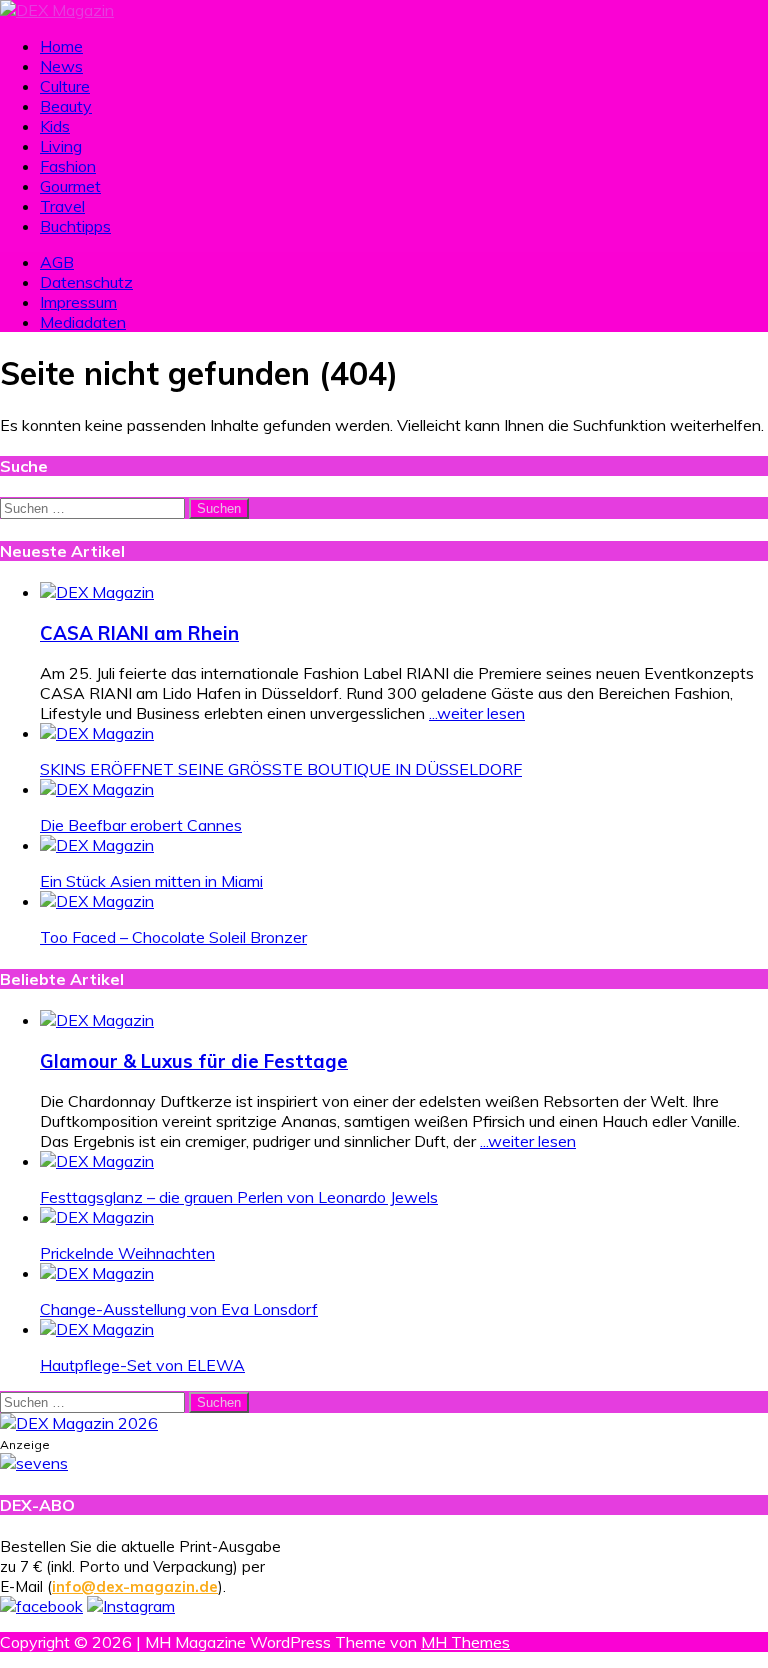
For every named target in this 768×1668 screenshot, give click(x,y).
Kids (55, 126)
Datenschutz (86, 282)
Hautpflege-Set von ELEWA (142, 1365)
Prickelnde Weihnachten (127, 1253)
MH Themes (465, 1642)
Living (61, 146)
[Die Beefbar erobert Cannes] (97, 789)
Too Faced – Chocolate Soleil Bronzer (173, 937)
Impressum (78, 302)
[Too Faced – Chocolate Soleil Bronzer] (97, 901)
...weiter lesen (477, 713)
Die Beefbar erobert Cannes (141, 825)
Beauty (66, 106)
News (61, 66)
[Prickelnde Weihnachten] (97, 1217)
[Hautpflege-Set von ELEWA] (97, 1329)
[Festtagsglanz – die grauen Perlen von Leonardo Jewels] (97, 1161)
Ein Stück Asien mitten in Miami (151, 881)
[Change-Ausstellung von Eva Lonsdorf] (97, 1273)
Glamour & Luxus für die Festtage (194, 1061)
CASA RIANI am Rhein (139, 633)
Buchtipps (75, 226)
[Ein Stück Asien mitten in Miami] (97, 845)
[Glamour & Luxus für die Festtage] (97, 1020)
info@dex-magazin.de (135, 1586)
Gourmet (70, 186)
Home (61, 46)
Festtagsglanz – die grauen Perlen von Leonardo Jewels (239, 1197)
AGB (57, 262)
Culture (65, 86)
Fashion (68, 166)
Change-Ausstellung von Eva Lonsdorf (179, 1309)
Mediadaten (83, 322)
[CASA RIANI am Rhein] (97, 592)
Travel (62, 206)
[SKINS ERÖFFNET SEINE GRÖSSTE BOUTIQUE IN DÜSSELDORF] (97, 733)
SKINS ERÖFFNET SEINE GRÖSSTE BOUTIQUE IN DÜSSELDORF (281, 769)
